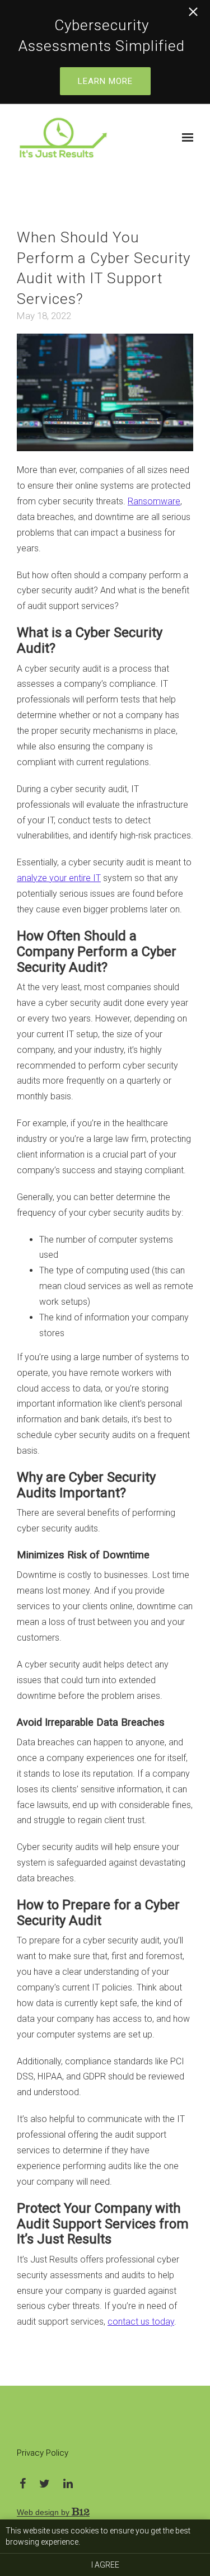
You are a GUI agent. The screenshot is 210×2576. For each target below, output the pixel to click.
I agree (105, 2565)
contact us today (141, 2322)
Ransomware (154, 501)
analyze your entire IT (59, 878)
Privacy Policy (43, 2453)
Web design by (44, 2512)
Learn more (105, 81)
